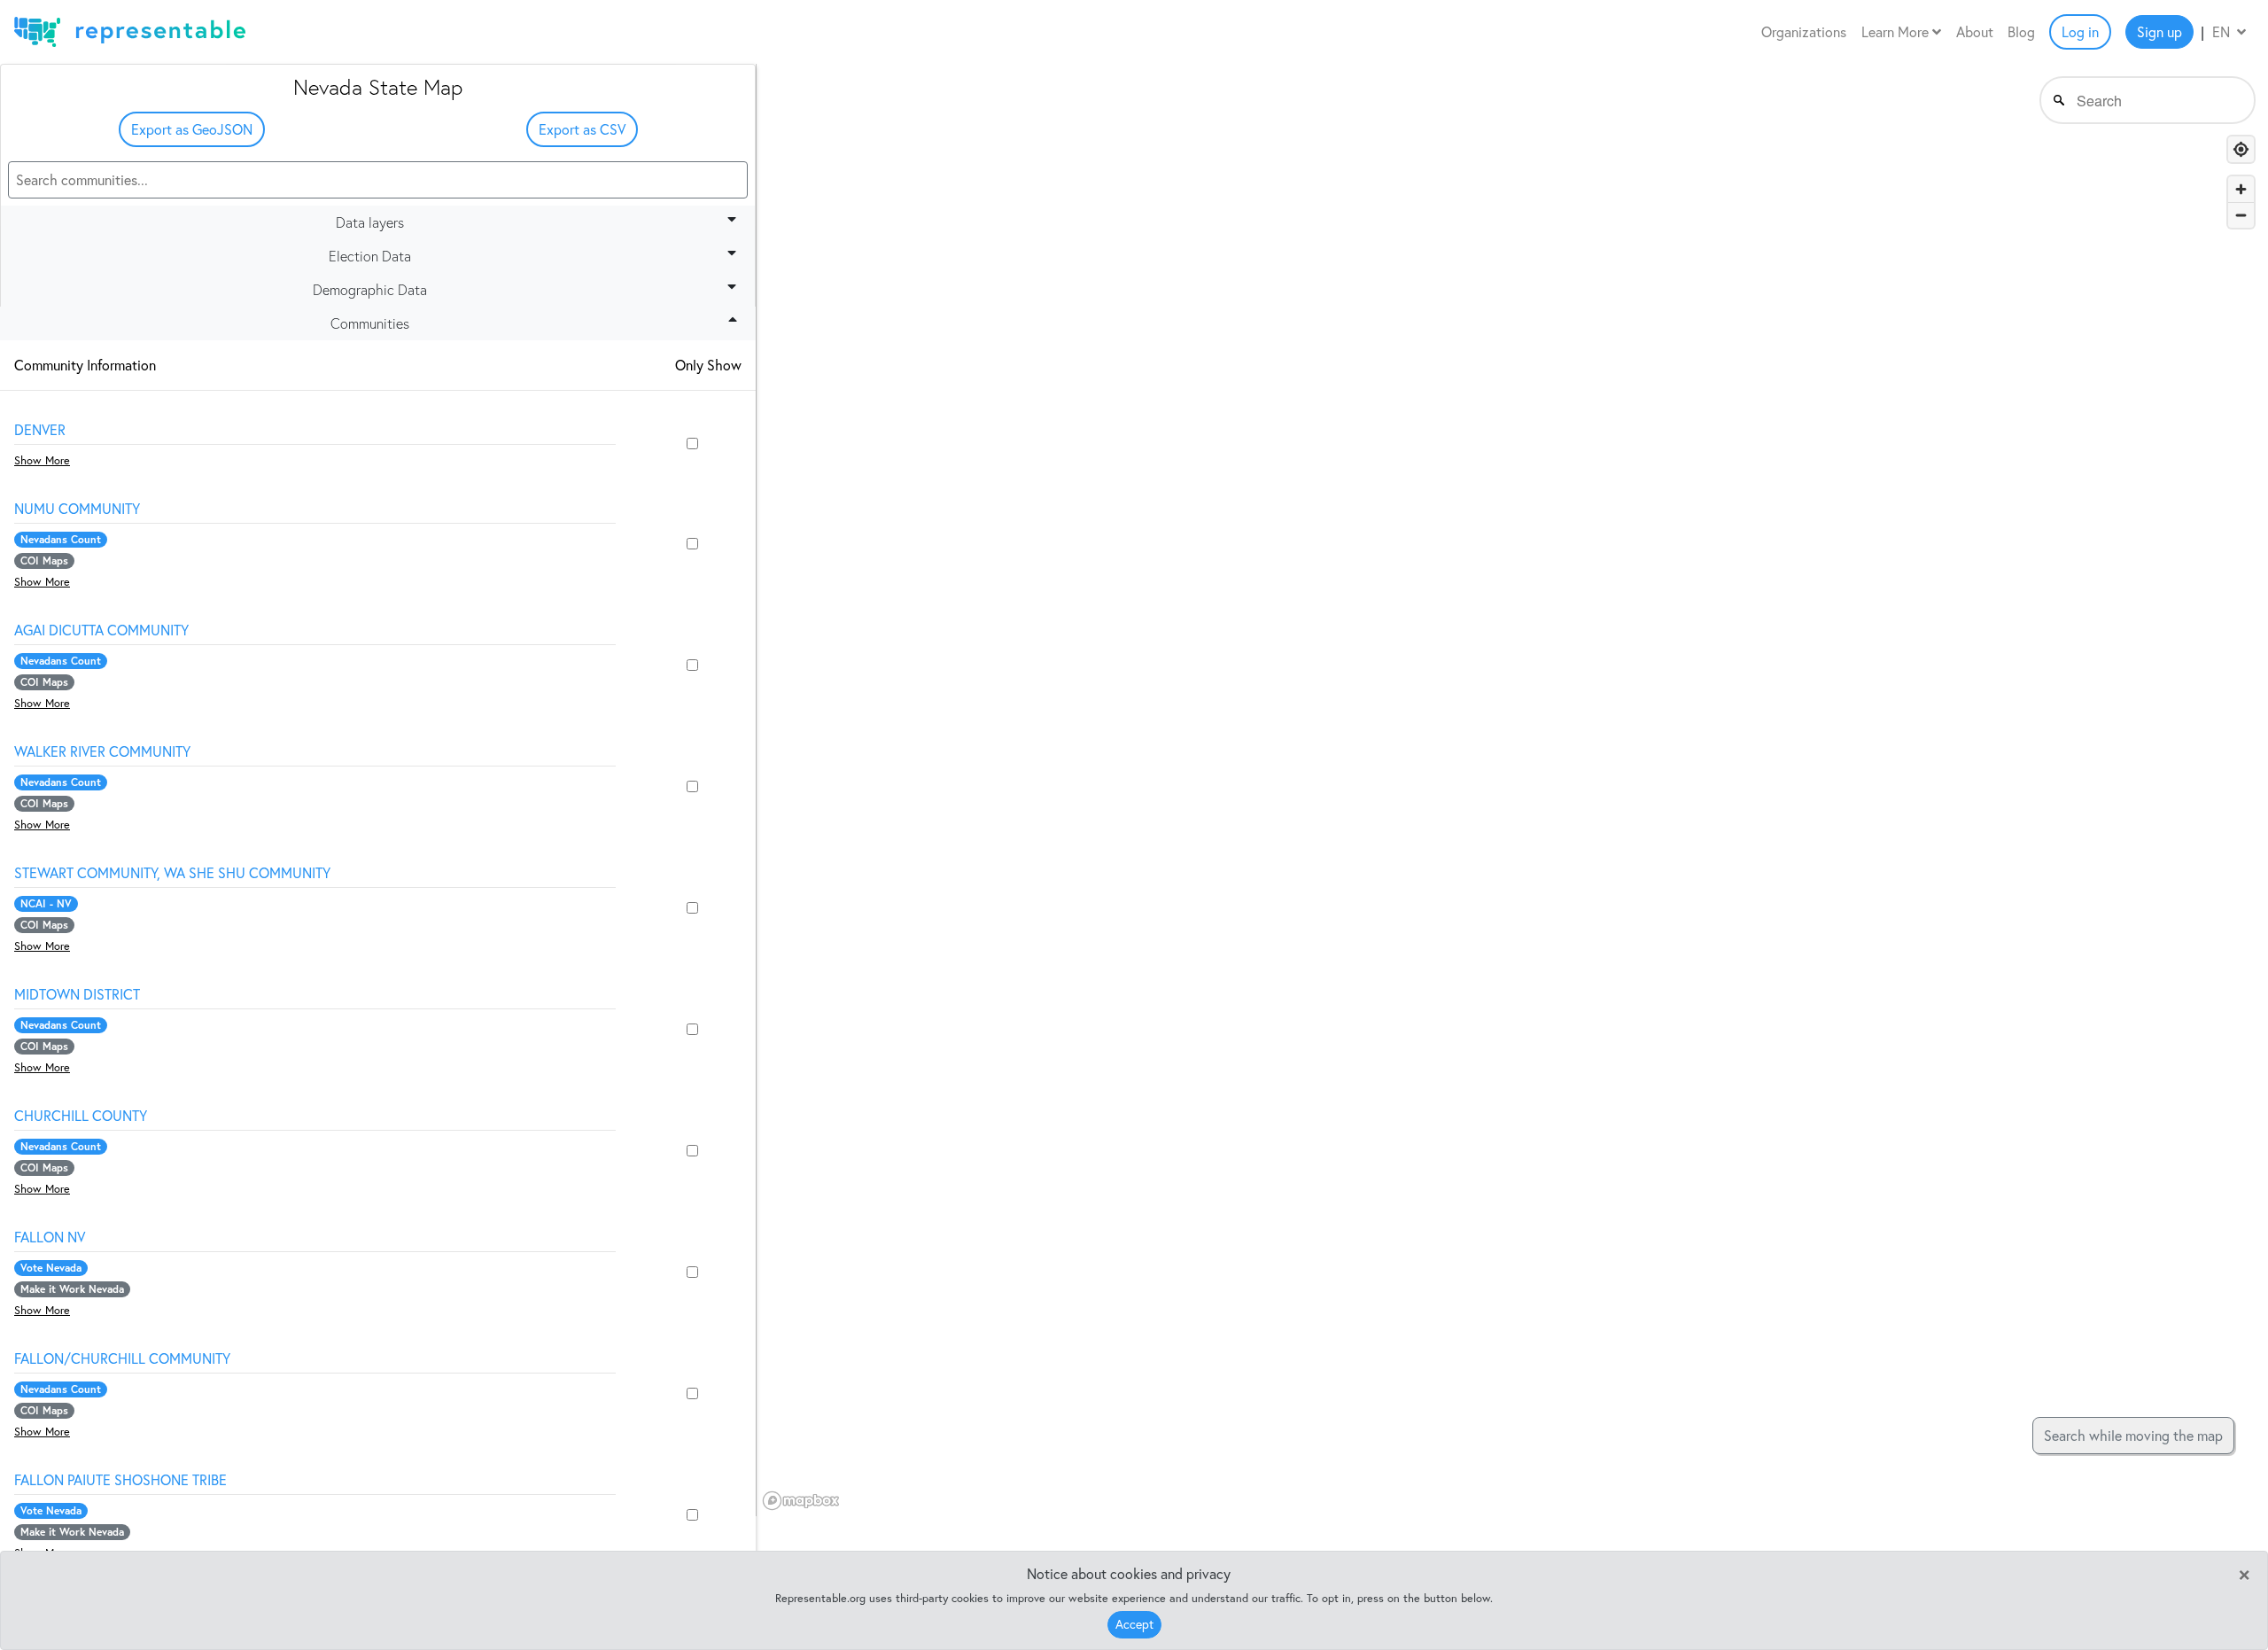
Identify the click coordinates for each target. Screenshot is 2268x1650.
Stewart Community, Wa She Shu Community (172, 873)
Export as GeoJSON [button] (192, 129)
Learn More (1897, 32)
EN (2223, 32)
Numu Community (77, 509)
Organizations (1804, 32)
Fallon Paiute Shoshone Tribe (120, 1480)
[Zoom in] (2241, 189)
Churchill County (81, 1116)
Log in (2080, 32)
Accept (1134, 1624)
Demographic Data (370, 290)
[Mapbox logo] (801, 1501)
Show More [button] (42, 460)
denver (40, 430)
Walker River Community (102, 751)
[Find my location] (2241, 149)
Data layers (370, 222)
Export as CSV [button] (582, 129)
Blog (2021, 32)
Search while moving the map (2133, 1436)
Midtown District (77, 994)
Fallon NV (50, 1237)
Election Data (370, 256)
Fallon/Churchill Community (122, 1358)
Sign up (2159, 32)
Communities (370, 323)
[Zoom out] (2241, 215)
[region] (1512, 790)
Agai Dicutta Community (101, 630)
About (1975, 32)
